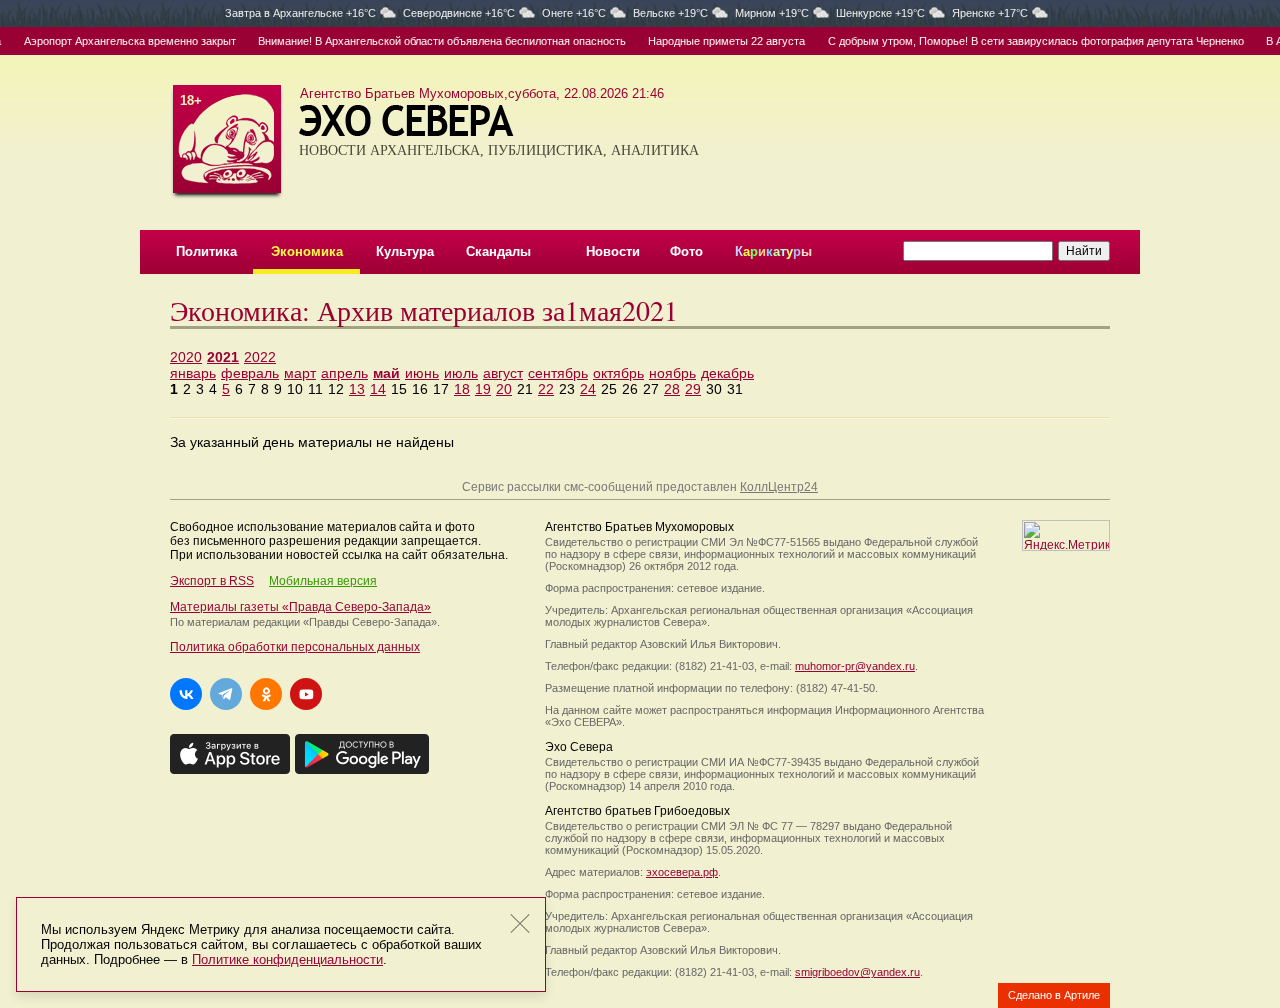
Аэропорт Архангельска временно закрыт (121, 41)
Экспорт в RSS (212, 581)
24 (588, 389)
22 (546, 389)
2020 (186, 357)
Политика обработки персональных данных (295, 647)
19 (483, 389)
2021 (223, 357)
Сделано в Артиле (1054, 995)
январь (193, 373)
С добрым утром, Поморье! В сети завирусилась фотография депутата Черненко (1027, 41)
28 (672, 389)
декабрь (727, 373)
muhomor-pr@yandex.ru (855, 666)
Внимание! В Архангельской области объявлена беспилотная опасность (433, 41)
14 (378, 389)
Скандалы (498, 251)
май (386, 373)
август (503, 373)
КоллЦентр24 (779, 487)
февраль (250, 373)
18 (462, 389)
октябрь (618, 373)
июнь (422, 373)
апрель (344, 373)
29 (693, 389)
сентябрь (558, 373)
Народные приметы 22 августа (717, 41)
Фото (686, 251)
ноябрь (672, 373)
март (300, 373)
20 (504, 389)
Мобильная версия (323, 581)
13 (357, 389)
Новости (613, 251)
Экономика (307, 251)
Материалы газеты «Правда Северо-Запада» (300, 607)
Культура (405, 251)
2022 (260, 357)
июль (461, 373)
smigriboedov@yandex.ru (857, 972)
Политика (206, 251)
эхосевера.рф (682, 872)
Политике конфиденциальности (287, 959)
